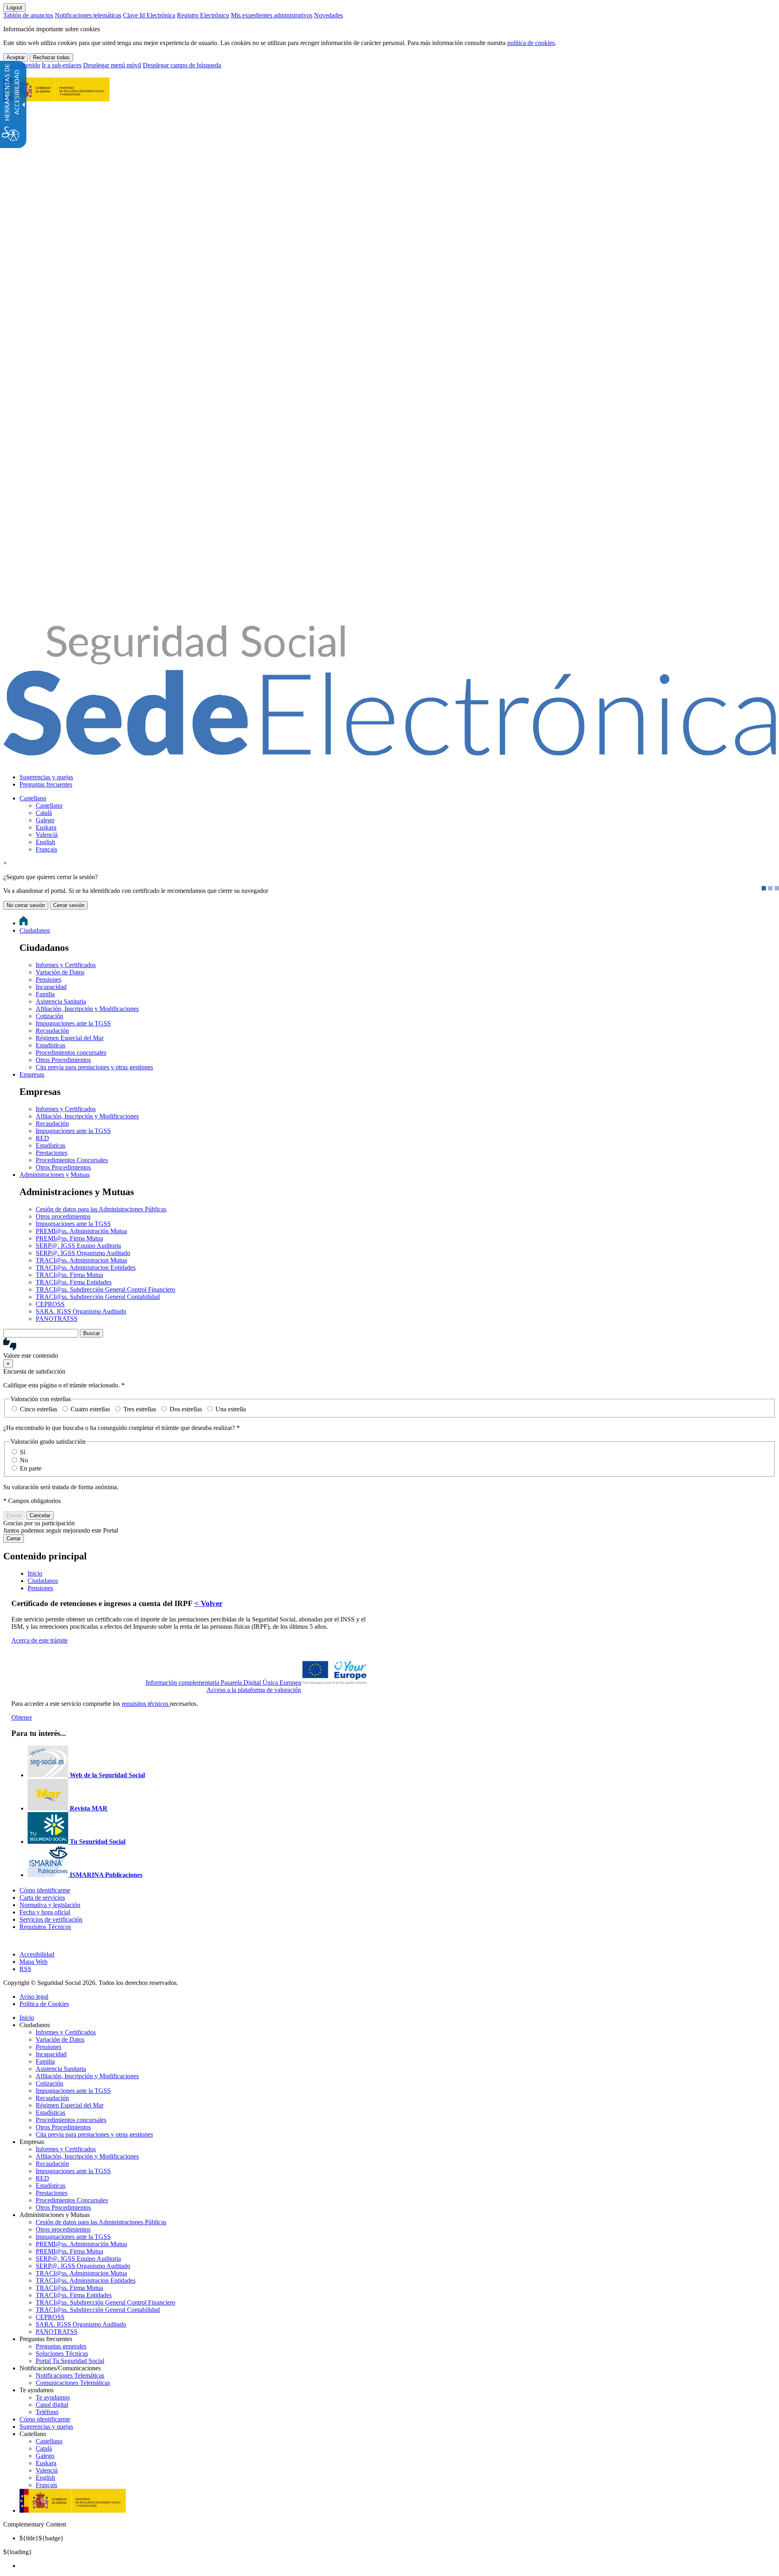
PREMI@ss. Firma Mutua (69, 1238)
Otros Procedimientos (63, 1060)
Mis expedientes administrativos (272, 15)
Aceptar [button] (16, 57)
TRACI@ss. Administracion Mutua (81, 1260)
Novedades (328, 15)
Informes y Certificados (66, 965)
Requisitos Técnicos (45, 1927)
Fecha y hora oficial (45, 1912)
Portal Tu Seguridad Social (70, 2361)
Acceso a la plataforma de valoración (254, 1690)
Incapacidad (51, 987)
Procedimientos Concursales (72, 1160)
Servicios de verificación (51, 1919)
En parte (31, 1468)
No (24, 1460)
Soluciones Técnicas (62, 2353)
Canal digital (52, 2405)
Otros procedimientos (63, 1216)
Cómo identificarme (45, 1890)
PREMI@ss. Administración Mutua (81, 1231)
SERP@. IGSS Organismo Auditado (83, 1253)
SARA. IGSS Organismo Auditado (81, 1311)
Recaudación (52, 1031)
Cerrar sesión (69, 905)
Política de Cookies (44, 2004)
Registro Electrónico (203, 15)
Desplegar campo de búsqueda (182, 65)
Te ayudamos (53, 2397)
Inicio (27, 2018)
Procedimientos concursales (71, 1053)
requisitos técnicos (146, 1704)
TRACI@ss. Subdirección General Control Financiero (105, 1289)
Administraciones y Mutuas (55, 1175)
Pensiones (48, 979)
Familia (45, 994)
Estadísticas (51, 1045)
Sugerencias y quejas (46, 777)
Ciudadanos (35, 930)
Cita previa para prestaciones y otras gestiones (94, 1067)
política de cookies (531, 43)
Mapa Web (33, 1962)
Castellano (33, 798)
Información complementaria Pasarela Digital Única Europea (223, 1683)
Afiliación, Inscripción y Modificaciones (87, 1009)
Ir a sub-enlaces (62, 65)
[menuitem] (398, 777)
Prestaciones (52, 1153)
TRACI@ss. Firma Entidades (74, 1282)
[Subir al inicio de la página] (8, 1941)
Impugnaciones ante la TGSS (73, 1023)
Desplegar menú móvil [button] (112, 65)
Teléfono (47, 2412)
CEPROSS (50, 1304)
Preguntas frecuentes (46, 784)
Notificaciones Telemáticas (70, 2375)
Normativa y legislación (50, 1905)
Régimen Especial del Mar (70, 1038)
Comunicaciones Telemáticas (73, 2383)
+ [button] (5, 863)
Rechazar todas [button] (51, 57)
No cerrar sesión (26, 905)
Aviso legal (34, 1997)
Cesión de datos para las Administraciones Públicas (101, 1209)
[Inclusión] (56, 97)
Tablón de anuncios (28, 15)
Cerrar (14, 1539)
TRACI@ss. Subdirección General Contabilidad (98, 1297)
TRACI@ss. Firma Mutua (69, 1275)
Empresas (32, 1074)
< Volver (208, 1603)
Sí (23, 1452)
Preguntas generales (61, 2346)
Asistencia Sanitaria (61, 1001)
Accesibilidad (37, 1954)
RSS (25, 1969)
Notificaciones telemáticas (88, 15)
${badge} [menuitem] (42, 2538)
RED (42, 1138)
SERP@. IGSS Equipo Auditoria (78, 1246)
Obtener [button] (22, 1717)
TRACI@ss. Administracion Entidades (86, 1268)
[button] (389, 1348)
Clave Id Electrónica (149, 15)
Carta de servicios (42, 1898)
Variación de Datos (60, 972)
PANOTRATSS (57, 1319)
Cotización (49, 1016)
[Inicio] (389, 751)
